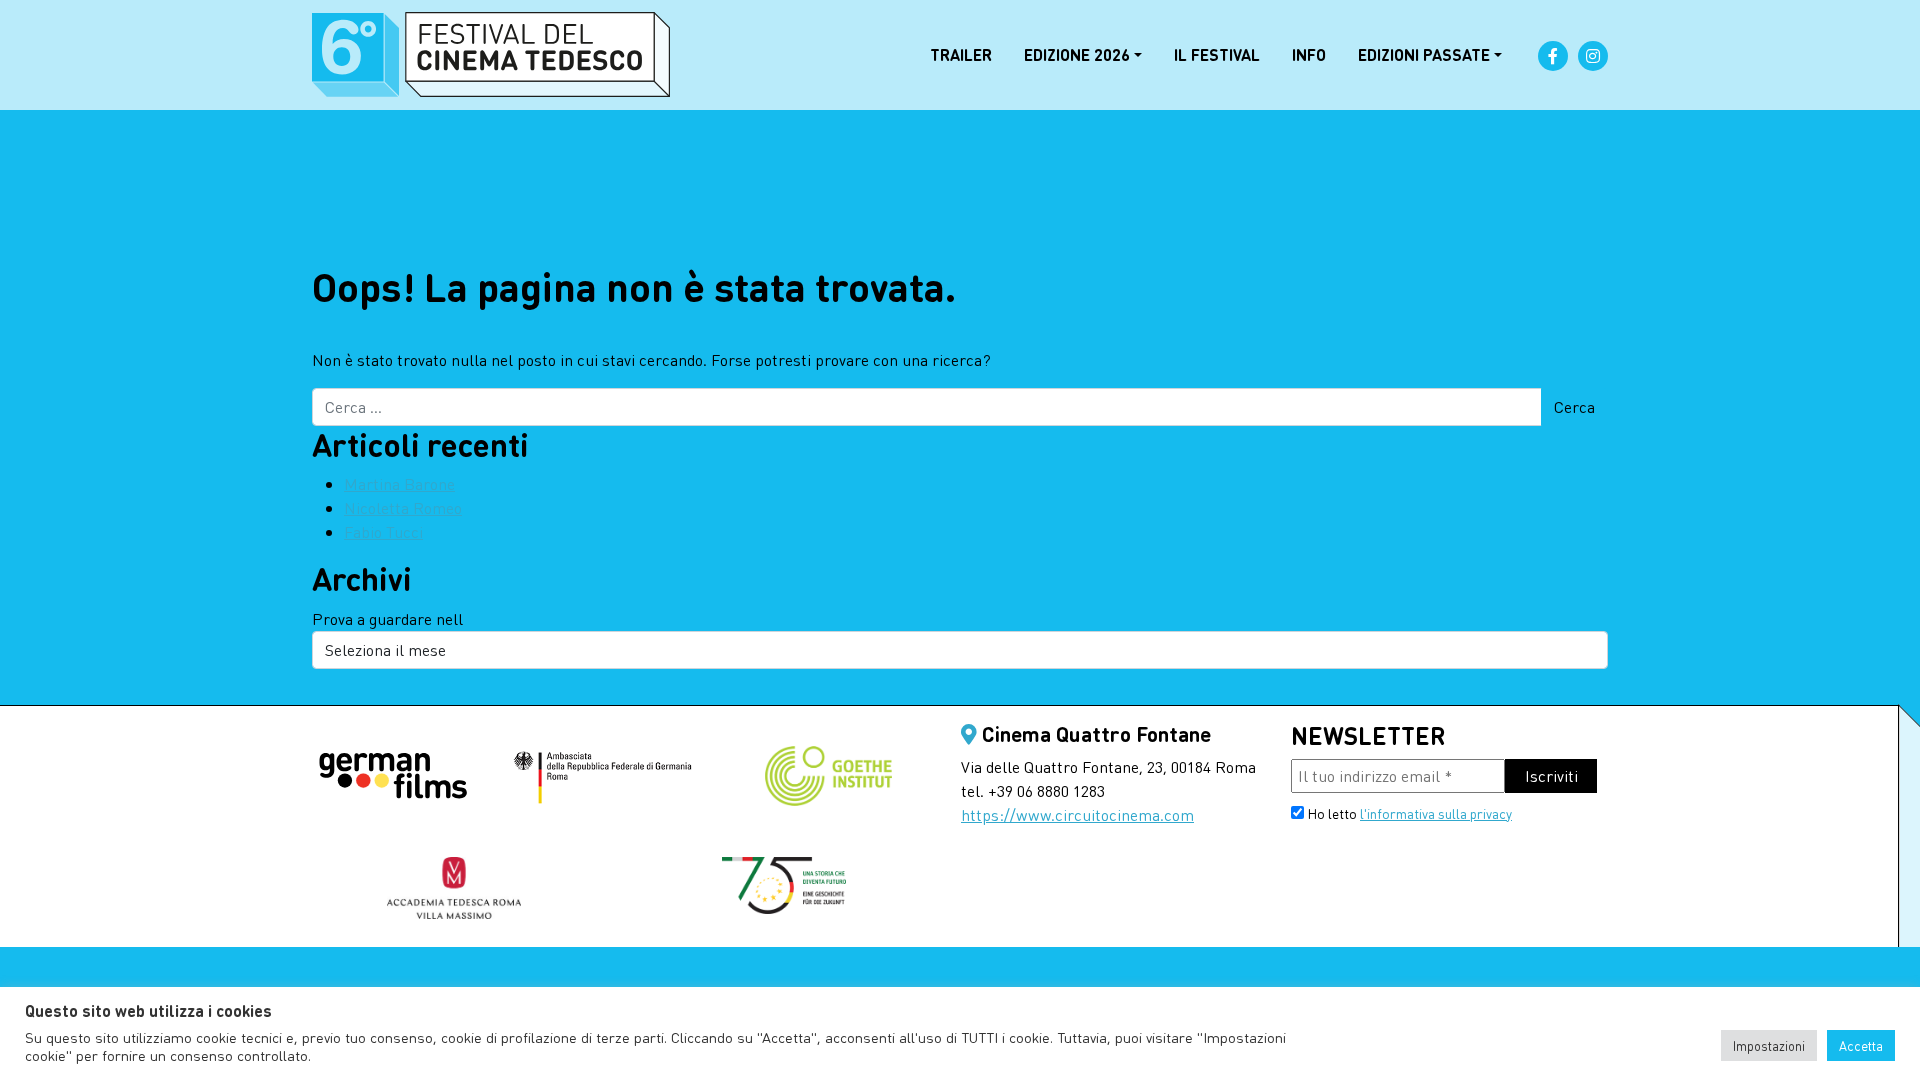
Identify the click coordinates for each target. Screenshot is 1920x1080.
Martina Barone (399, 483)
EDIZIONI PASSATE (1424, 54)
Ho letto (1408, 813)
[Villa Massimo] (454, 888)
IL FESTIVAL (1217, 54)
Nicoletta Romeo (403, 507)
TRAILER (961, 54)
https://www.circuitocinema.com (1077, 814)
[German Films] (393, 777)
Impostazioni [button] (1769, 1045)
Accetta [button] (1861, 1045)
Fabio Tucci (383, 531)
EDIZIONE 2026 (1077, 54)
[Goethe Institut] (828, 776)
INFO (1309, 54)
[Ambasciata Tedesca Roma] (602, 777)
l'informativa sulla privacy (1436, 813)
